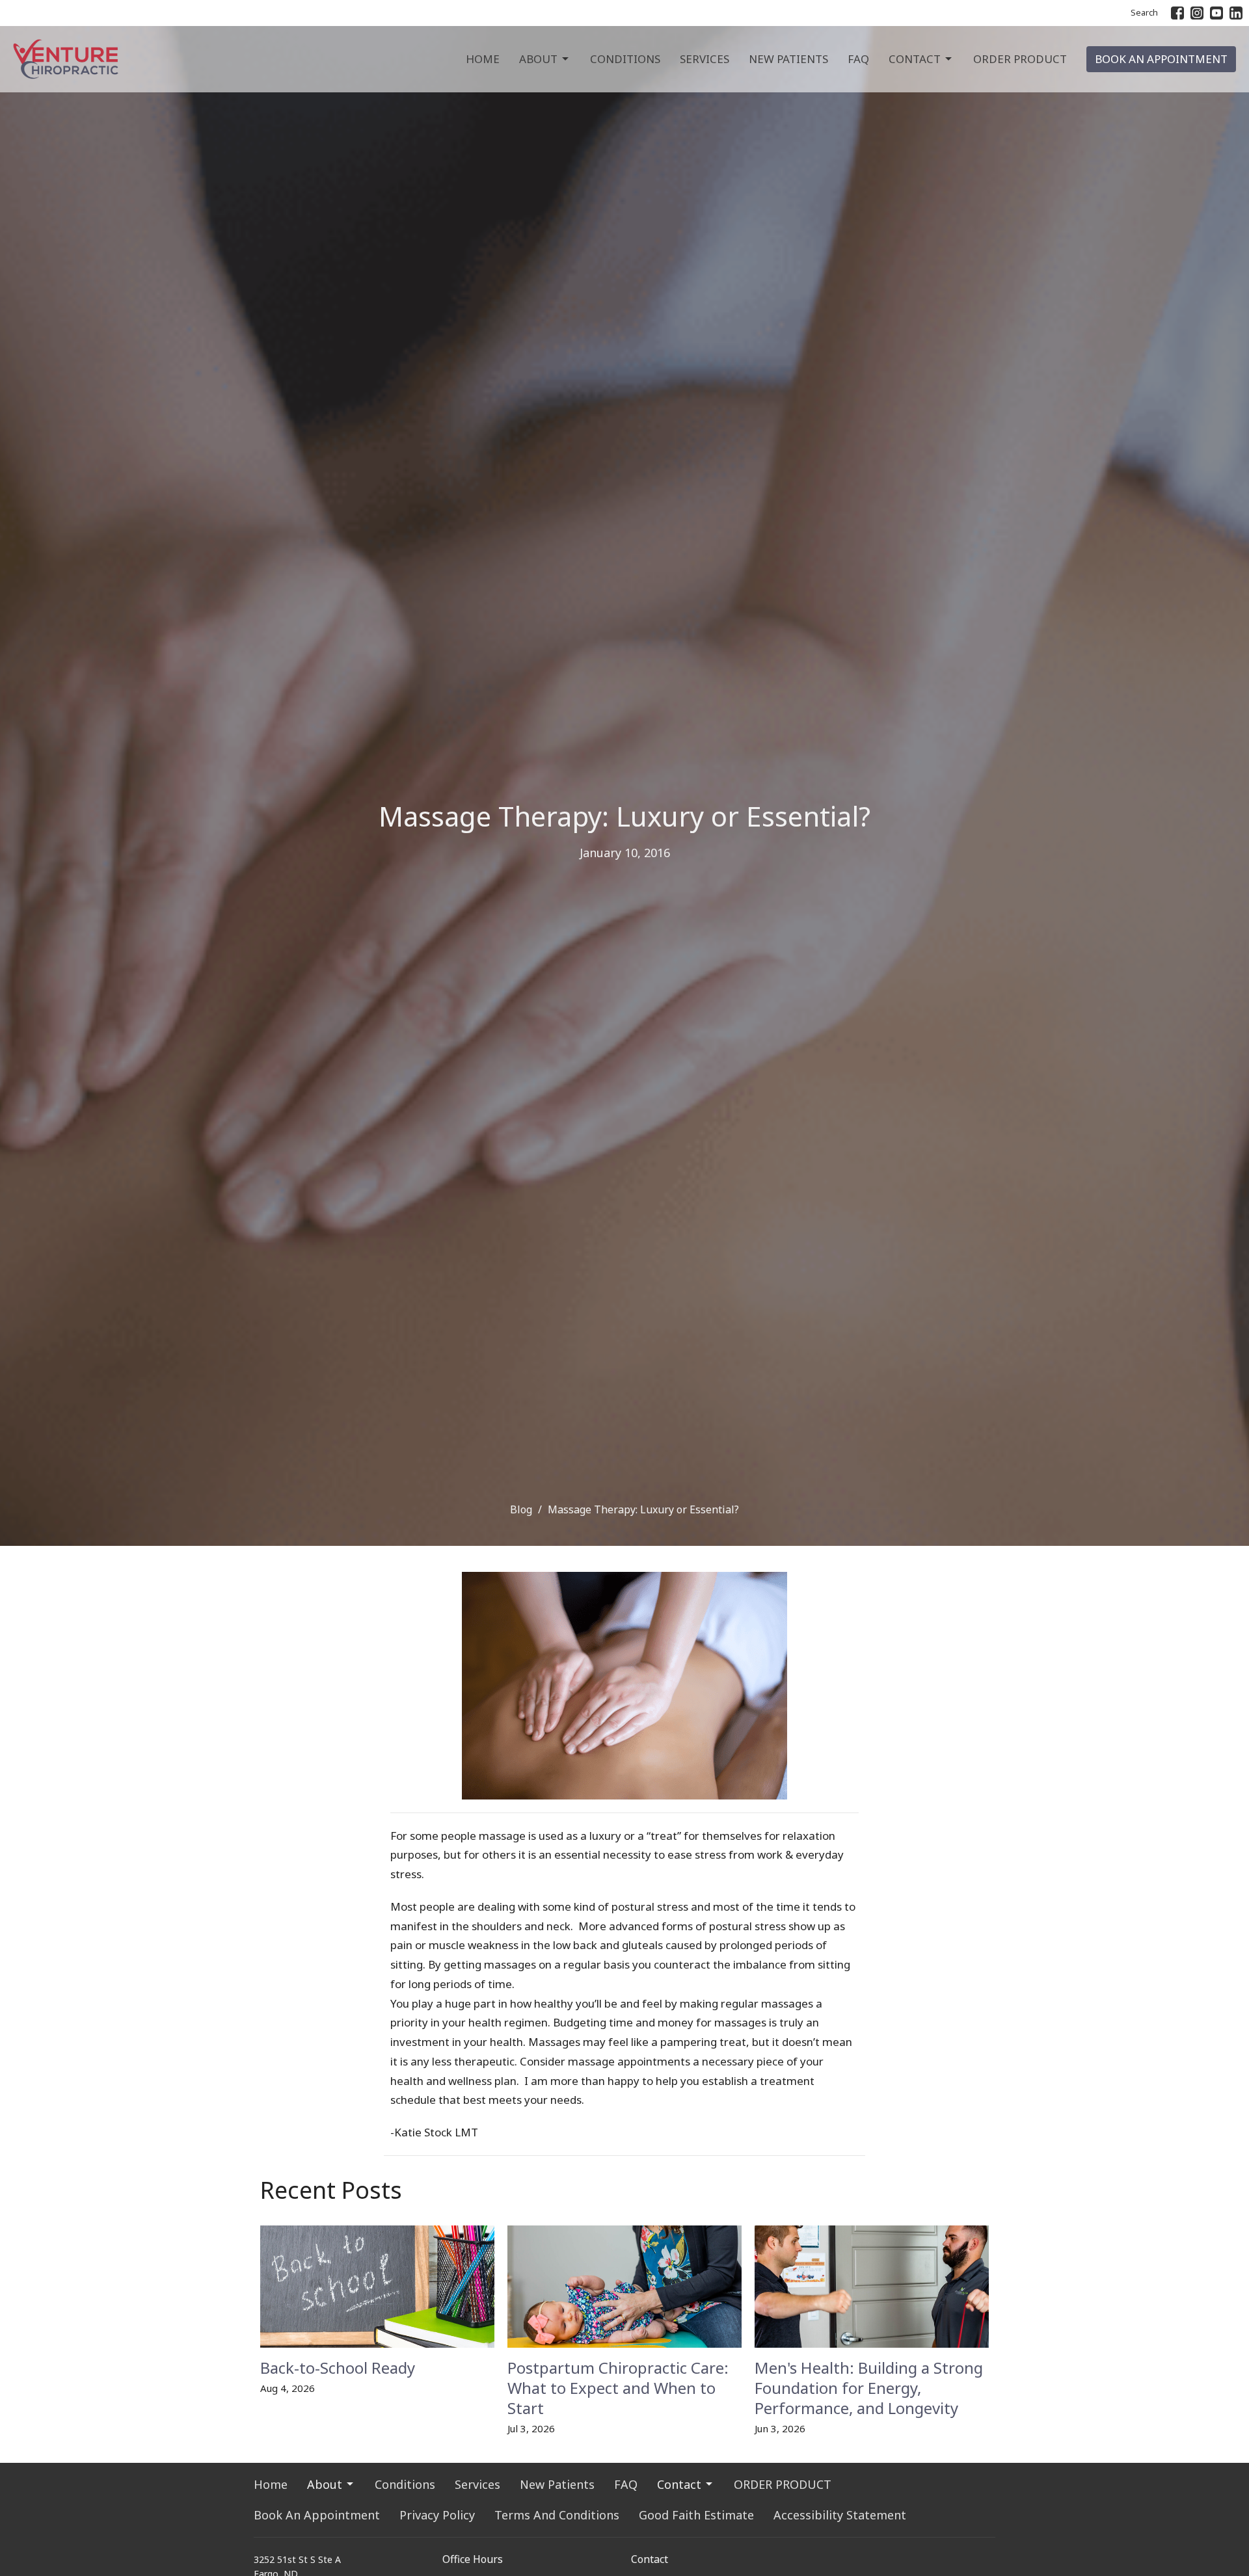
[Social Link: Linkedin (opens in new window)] (1236, 13)
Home (483, 59)
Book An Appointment (1161, 59)
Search (1144, 12)
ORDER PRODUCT (1020, 59)
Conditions (625, 59)
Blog (521, 1509)
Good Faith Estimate (696, 2515)
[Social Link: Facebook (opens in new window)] (1177, 13)
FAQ (858, 59)
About (538, 59)
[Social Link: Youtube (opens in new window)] (1216, 13)
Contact (915, 59)
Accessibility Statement (840, 2515)
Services (705, 59)
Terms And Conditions (557, 2515)
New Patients (788, 59)
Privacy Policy (437, 2515)
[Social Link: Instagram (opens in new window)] (1197, 13)
